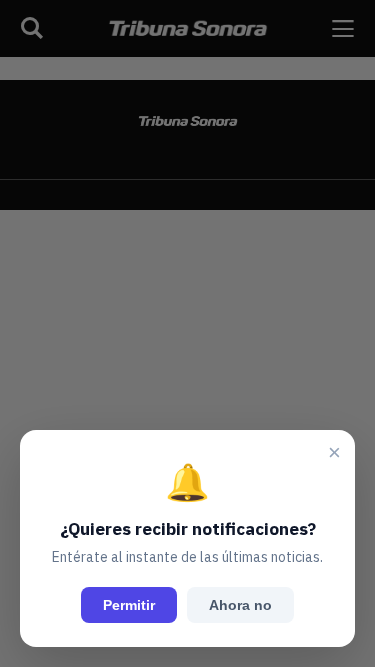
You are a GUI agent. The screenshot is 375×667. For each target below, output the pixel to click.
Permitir (129, 605)
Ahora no (240, 605)
